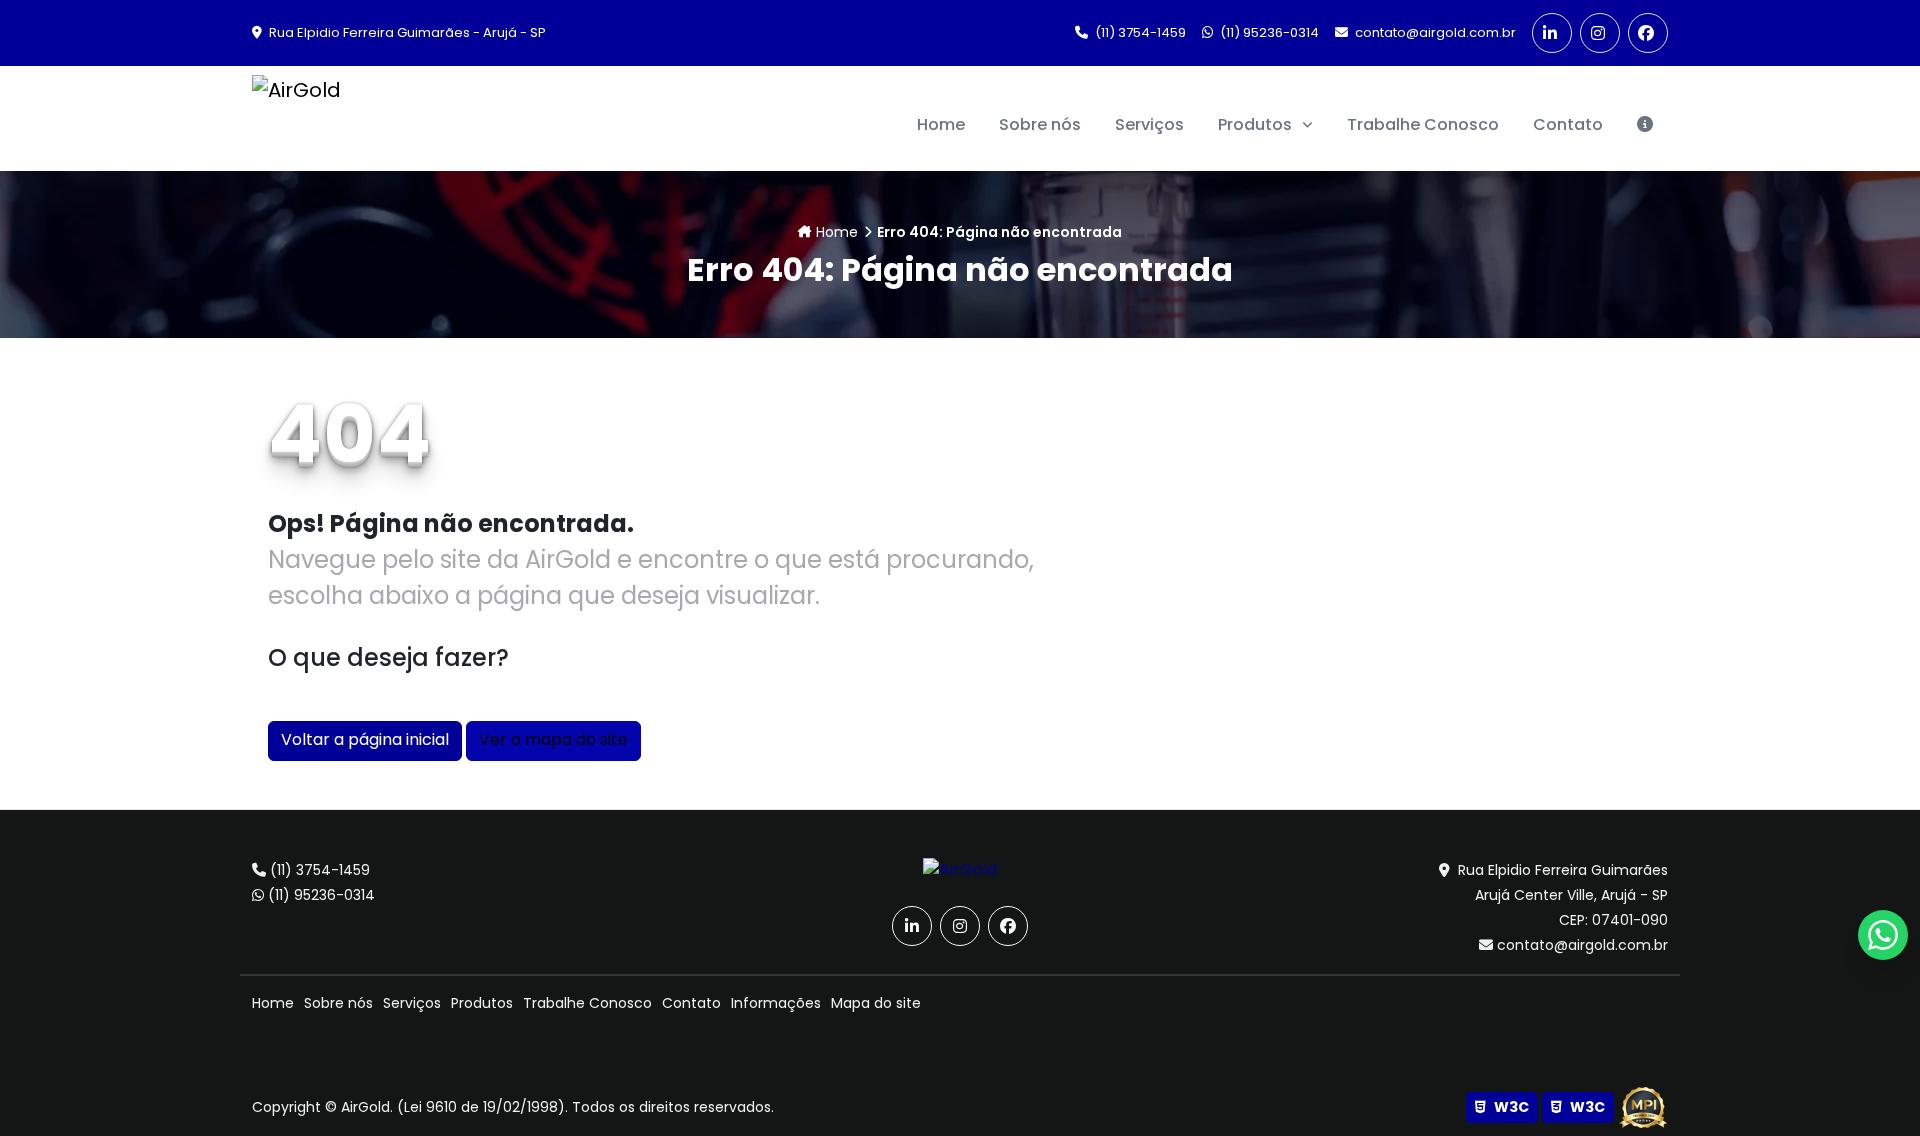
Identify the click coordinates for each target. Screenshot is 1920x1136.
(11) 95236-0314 (1268, 32)
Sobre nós (338, 1003)
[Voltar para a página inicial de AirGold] (296, 118)
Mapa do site (876, 1003)
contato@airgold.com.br (1434, 32)
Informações (776, 1003)
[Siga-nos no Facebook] (1648, 33)
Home (837, 232)
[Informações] (1645, 125)
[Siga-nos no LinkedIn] (1552, 33)
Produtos (1257, 124)
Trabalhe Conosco (587, 1003)
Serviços (412, 1003)
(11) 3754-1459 (1139, 32)
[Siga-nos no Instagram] (1600, 33)
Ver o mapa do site (553, 739)
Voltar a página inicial (365, 739)
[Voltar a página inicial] (960, 869)
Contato (691, 1003)
